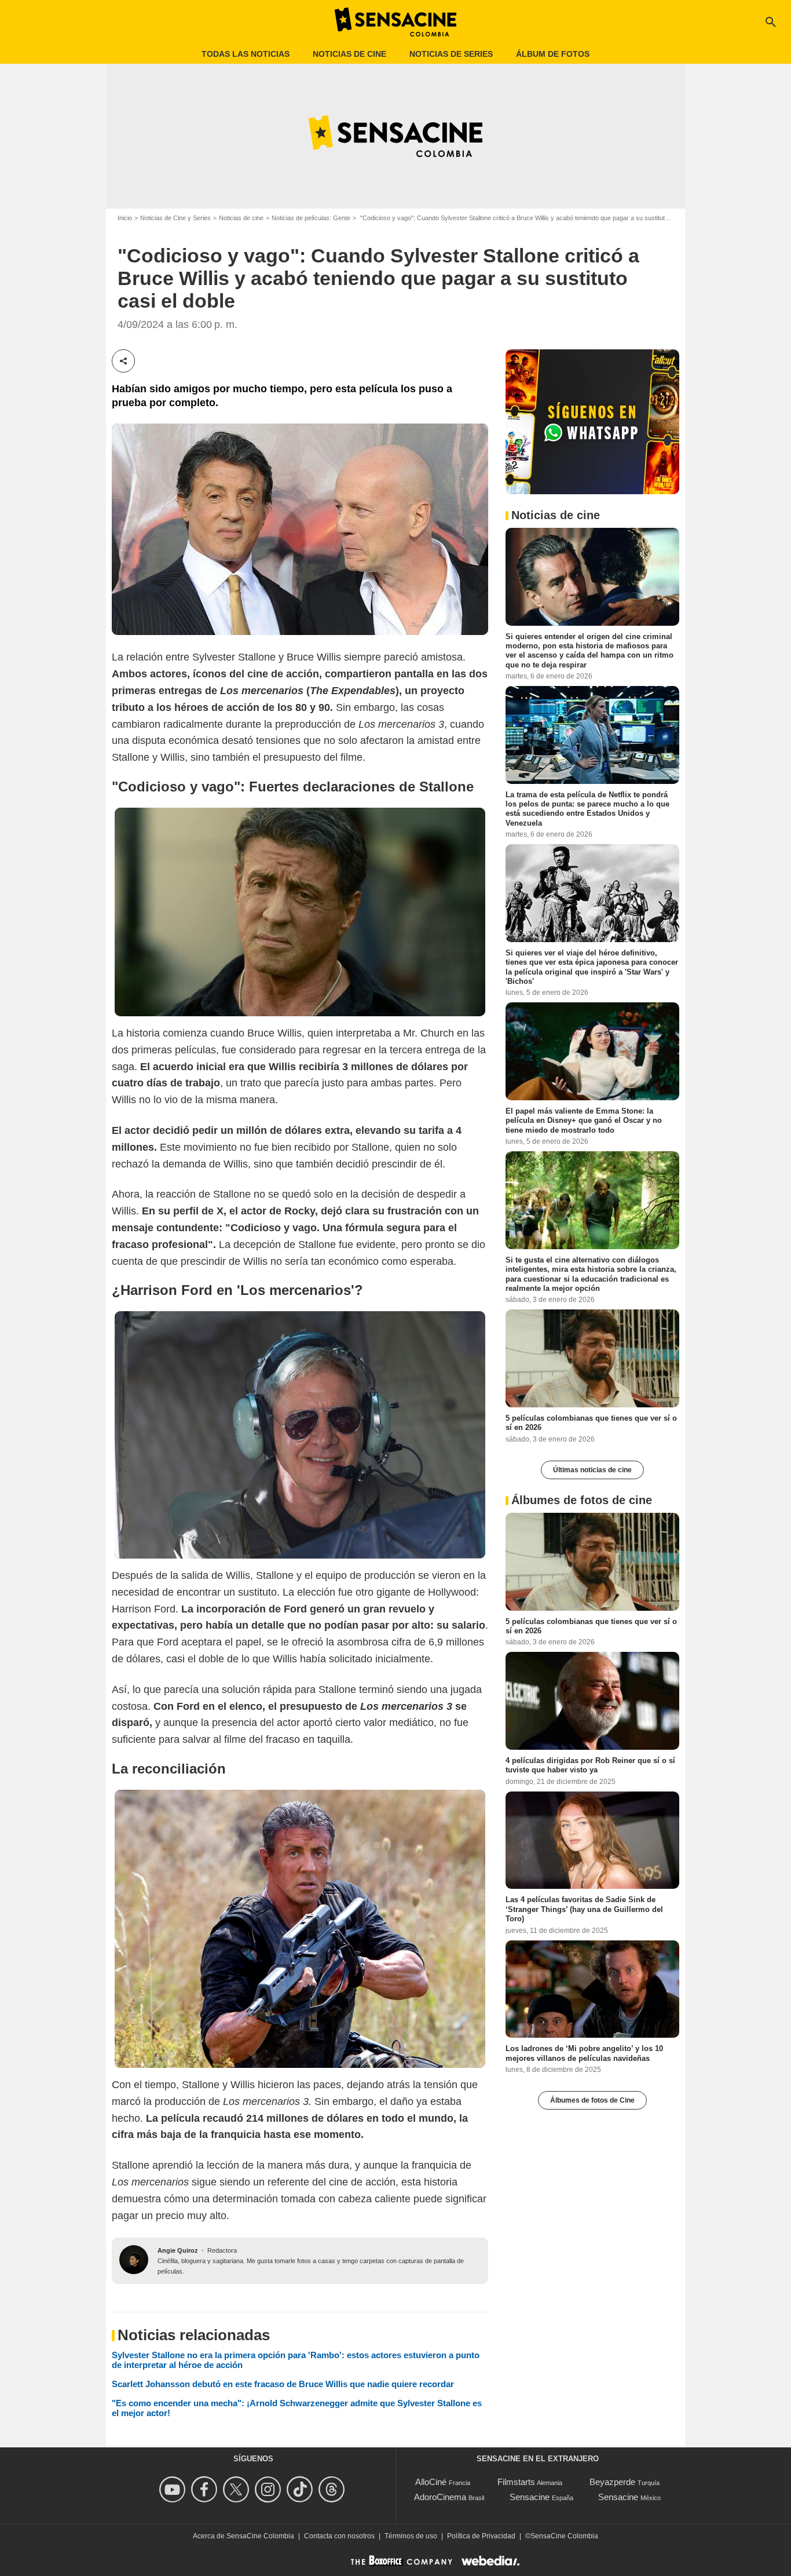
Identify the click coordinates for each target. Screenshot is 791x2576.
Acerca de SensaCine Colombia (243, 2536)
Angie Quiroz (178, 2250)
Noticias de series (451, 54)
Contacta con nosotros (339, 2536)
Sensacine (530, 2497)
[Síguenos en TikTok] (301, 2489)
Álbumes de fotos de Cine (592, 2100)
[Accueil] (395, 22)
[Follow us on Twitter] (238, 2489)
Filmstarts (516, 2482)
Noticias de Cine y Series (175, 218)
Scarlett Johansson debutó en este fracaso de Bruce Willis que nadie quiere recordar (283, 2384)
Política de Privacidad (481, 2536)
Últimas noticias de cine (592, 1470)
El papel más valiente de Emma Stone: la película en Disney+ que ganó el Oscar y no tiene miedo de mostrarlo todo (584, 1121)
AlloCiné (431, 2482)
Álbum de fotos (553, 54)
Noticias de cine (349, 54)
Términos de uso (411, 2536)
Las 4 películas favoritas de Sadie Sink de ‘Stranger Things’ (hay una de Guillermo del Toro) (584, 1909)
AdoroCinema (440, 2497)
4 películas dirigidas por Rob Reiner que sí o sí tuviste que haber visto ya (590, 1765)
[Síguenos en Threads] (333, 2489)
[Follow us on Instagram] (270, 2489)
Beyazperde (612, 2482)
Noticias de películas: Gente (311, 218)
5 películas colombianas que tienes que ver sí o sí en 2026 (591, 1423)
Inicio (125, 218)
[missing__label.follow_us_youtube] (174, 2489)
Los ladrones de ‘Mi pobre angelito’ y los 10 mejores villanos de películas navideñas (584, 2053)
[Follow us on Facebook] (206, 2489)
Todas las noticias (246, 54)
